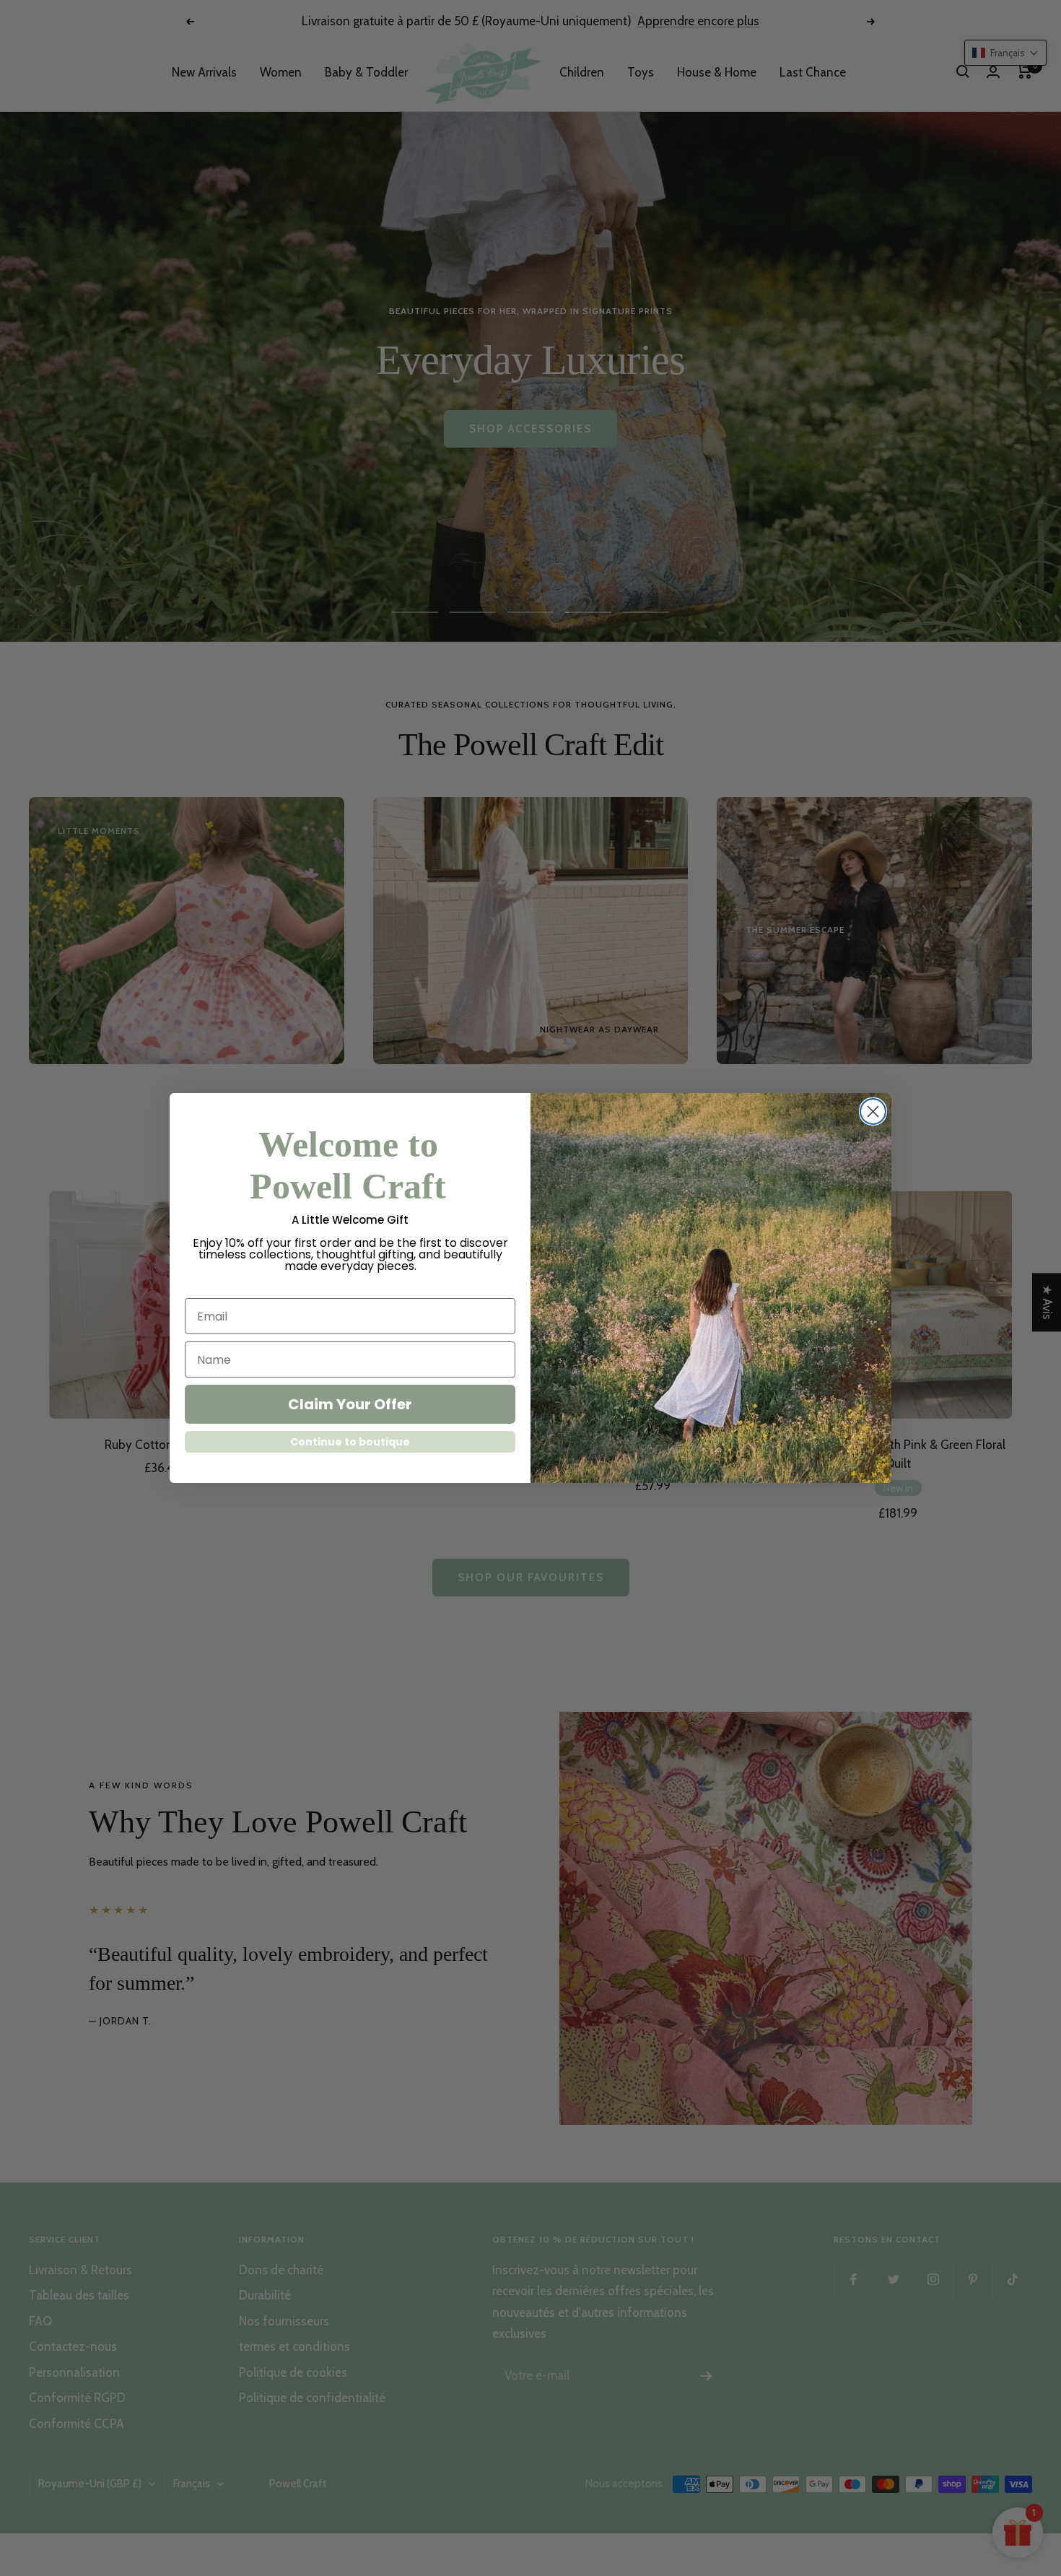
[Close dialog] (873, 1111)
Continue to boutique (350, 1442)
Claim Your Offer (350, 1404)
